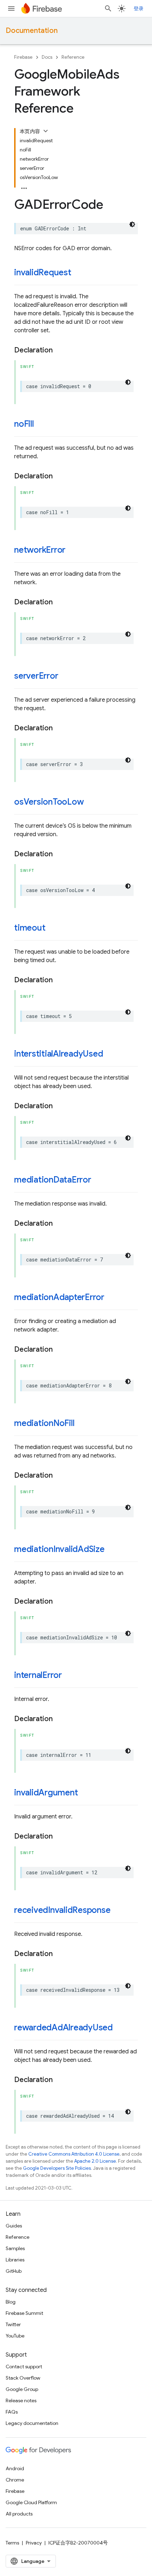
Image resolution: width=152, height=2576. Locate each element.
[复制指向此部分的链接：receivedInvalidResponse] (118, 1911)
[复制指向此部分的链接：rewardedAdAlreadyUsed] (120, 2028)
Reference (73, 57)
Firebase (23, 57)
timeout (30, 928)
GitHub (14, 2271)
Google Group (22, 2389)
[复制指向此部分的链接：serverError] (65, 677)
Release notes (21, 2400)
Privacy (34, 2543)
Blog (11, 2302)
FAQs (12, 2412)
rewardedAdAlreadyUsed (63, 2028)
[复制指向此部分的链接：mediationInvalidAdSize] (112, 1550)
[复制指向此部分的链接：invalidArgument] (85, 1793)
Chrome (15, 2480)
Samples (15, 2248)
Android (15, 2468)
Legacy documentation (32, 2423)
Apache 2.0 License (95, 2161)
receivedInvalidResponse (62, 1910)
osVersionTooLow (49, 802)
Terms (12, 2543)
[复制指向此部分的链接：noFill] (41, 425)
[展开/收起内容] (46, 131)
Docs (47, 57)
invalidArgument (46, 1793)
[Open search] (108, 8)
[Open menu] (11, 8)
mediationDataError (53, 1180)
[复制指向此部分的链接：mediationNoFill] (81, 1424)
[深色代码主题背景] (132, 224)
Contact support (24, 2367)
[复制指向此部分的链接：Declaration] (60, 350)
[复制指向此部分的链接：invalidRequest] (78, 273)
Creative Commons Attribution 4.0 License (74, 2154)
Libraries (15, 2260)
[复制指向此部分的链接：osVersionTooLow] (90, 803)
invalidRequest (43, 272)
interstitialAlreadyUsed (59, 1054)
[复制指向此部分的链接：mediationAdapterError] (111, 1298)
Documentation (32, 31)
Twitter (13, 2324)
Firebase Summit (24, 2313)
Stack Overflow (23, 2378)
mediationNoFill (44, 1423)
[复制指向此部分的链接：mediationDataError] (98, 1180)
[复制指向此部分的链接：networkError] (72, 551)
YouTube (15, 2336)
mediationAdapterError (59, 1297)
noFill (24, 424)
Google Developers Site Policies (57, 2168)
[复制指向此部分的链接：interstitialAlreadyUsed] (110, 1054)
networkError (40, 550)
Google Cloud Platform (31, 2502)
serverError (36, 676)
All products (19, 2514)
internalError (38, 1675)
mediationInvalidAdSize (59, 1549)
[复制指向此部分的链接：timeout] (52, 928)
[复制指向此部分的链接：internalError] (69, 1676)
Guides (14, 2226)
